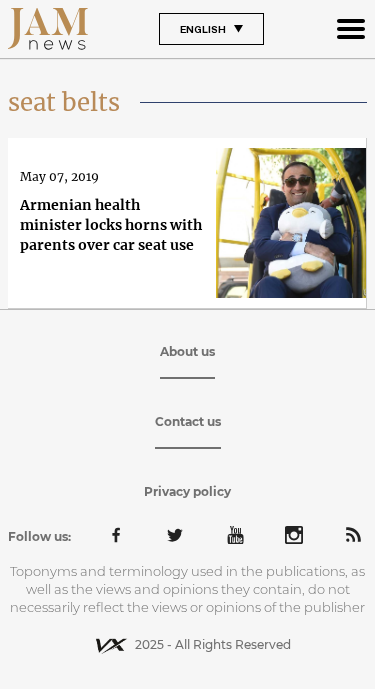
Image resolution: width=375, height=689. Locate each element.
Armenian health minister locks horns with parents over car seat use (111, 225)
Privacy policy (187, 491)
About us (187, 351)
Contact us (188, 421)
